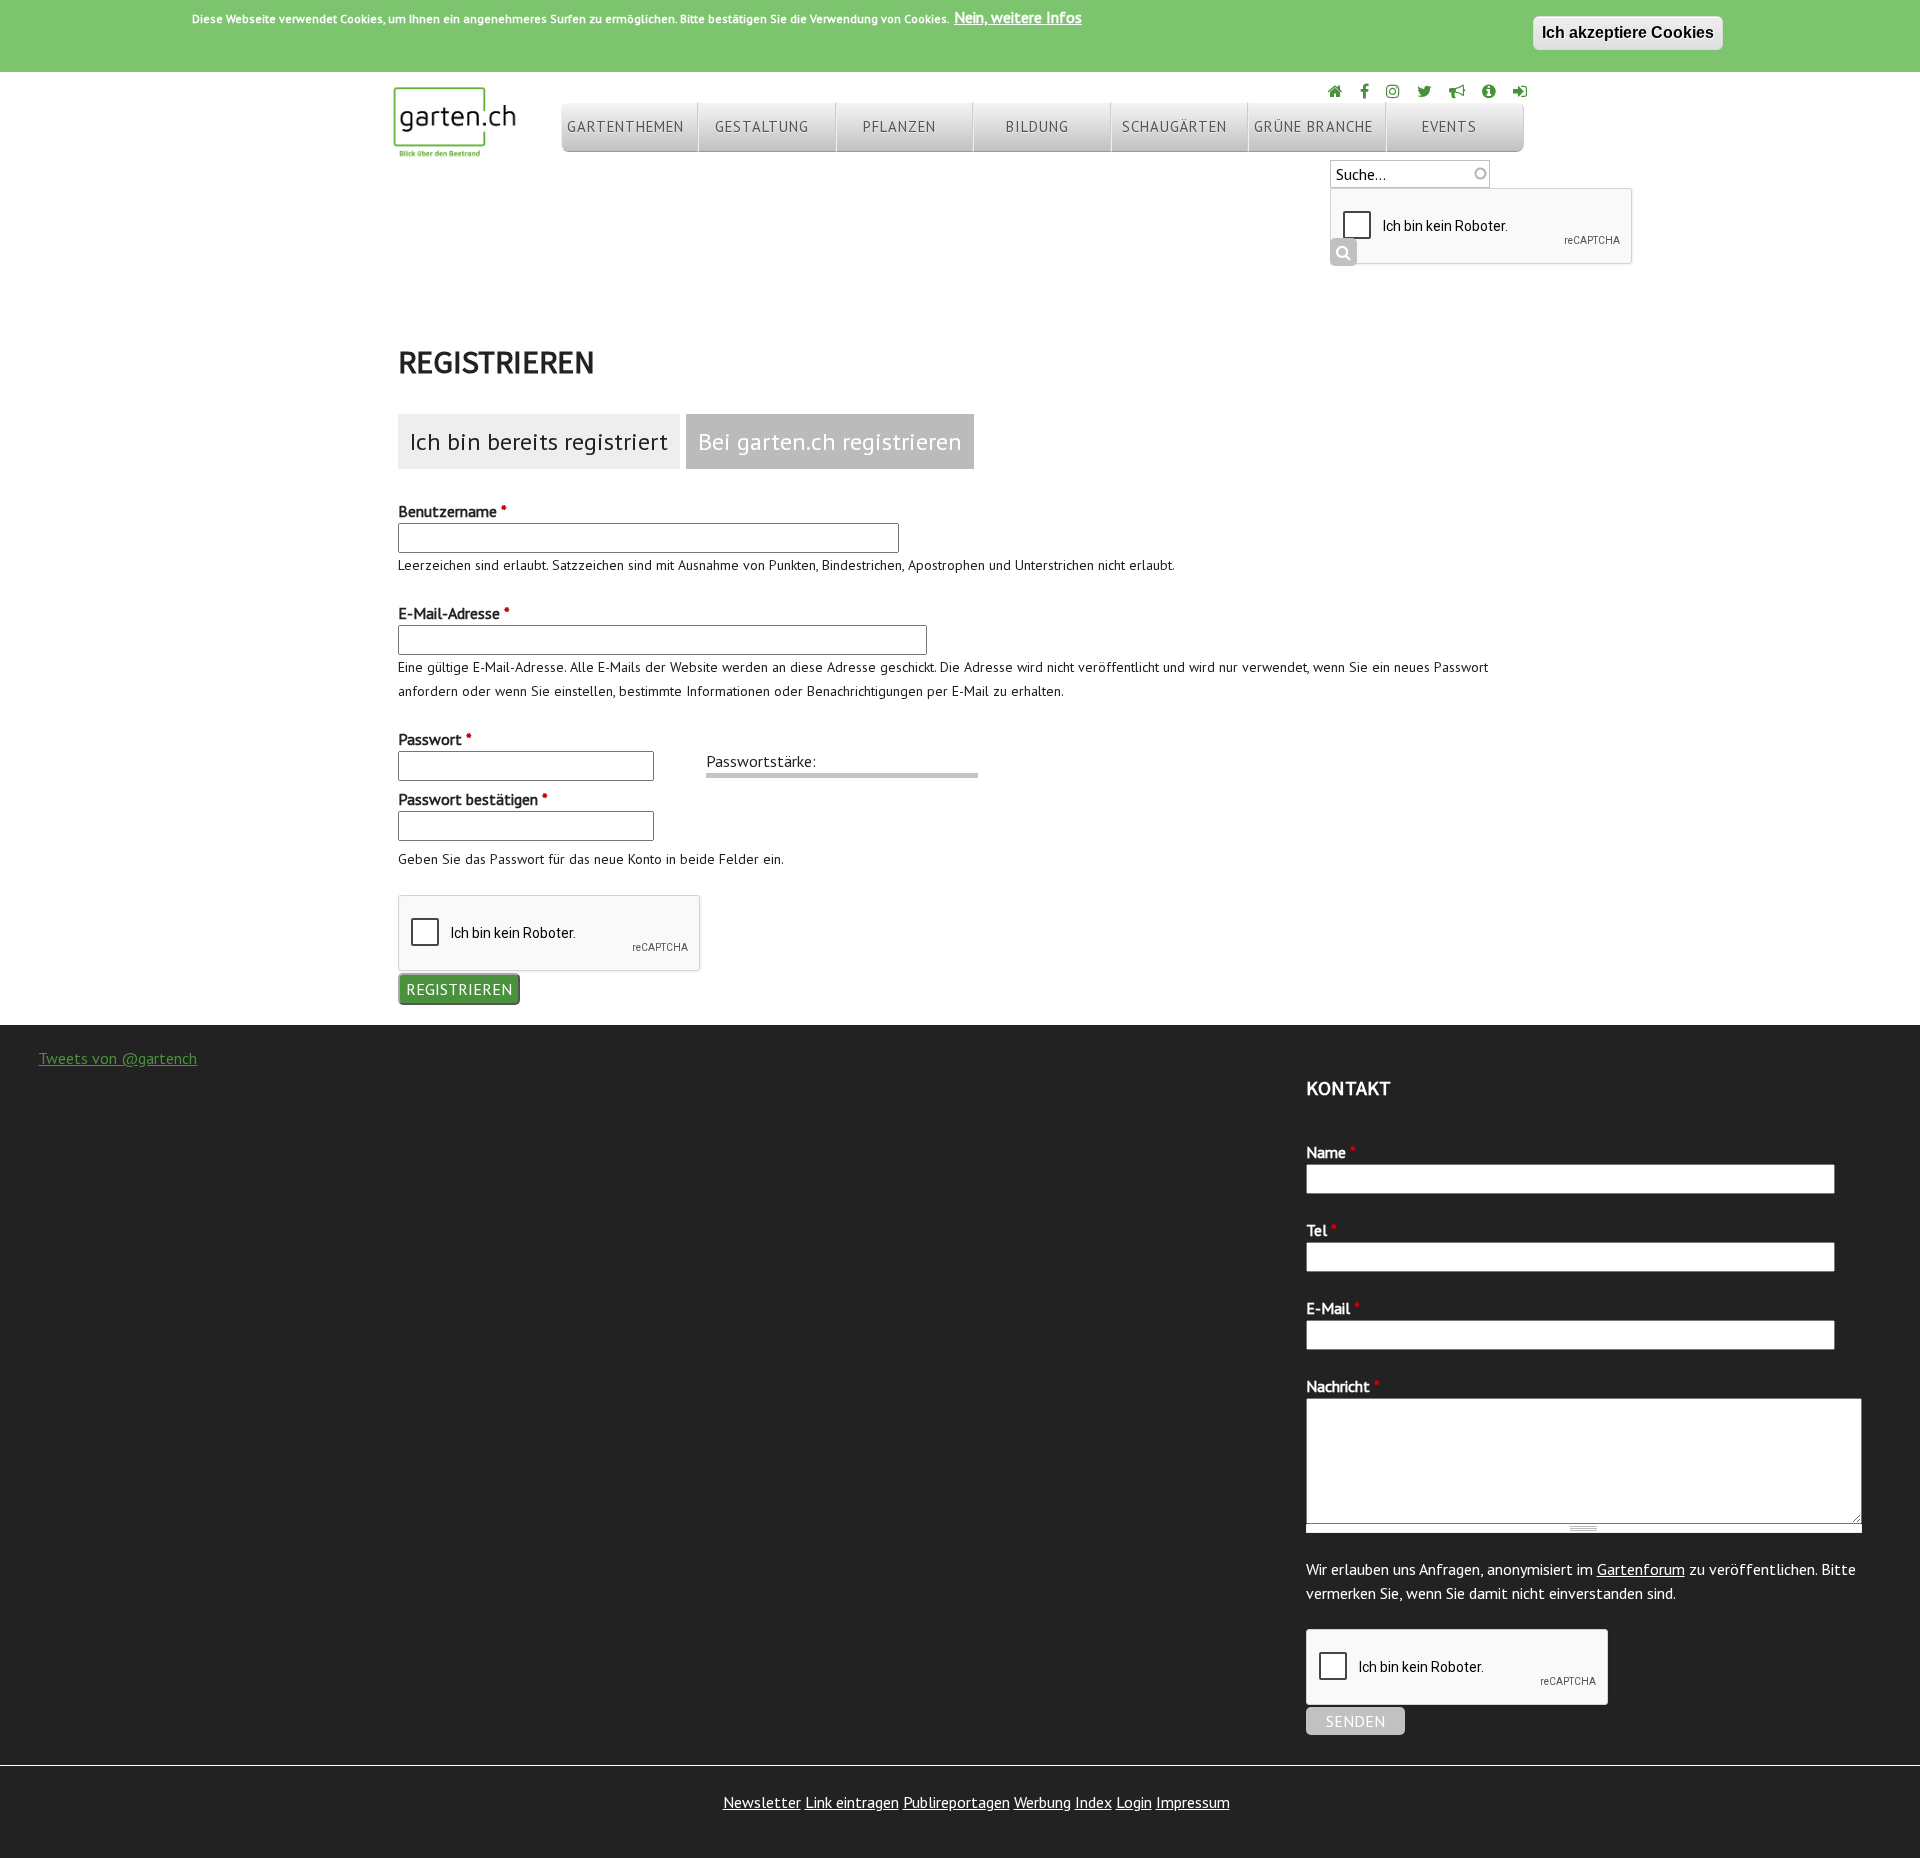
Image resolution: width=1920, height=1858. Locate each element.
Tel (1321, 1230)
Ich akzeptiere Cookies (1628, 32)
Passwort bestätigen (473, 799)
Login (1134, 1802)
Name (1331, 1152)
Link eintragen (852, 1802)
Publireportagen (956, 1802)
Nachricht (1343, 1386)
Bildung (1037, 126)
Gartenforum (1641, 1569)
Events (1449, 126)
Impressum (1193, 1802)
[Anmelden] (1521, 91)
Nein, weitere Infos (1018, 17)
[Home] (1337, 91)
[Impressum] (1490, 91)
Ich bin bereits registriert (539, 441)
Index (1093, 1802)
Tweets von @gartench (117, 1058)
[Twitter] (1426, 91)
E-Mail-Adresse (454, 613)
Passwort (435, 739)
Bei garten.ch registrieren (830, 441)
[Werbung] (1458, 91)
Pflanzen (899, 126)
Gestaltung (762, 126)
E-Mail (1333, 1308)
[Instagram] (1394, 91)
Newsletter (762, 1802)
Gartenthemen (625, 126)
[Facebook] (1366, 91)
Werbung (1042, 1802)
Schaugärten (1174, 126)
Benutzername (452, 511)
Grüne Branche (1313, 126)
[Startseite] (454, 148)
